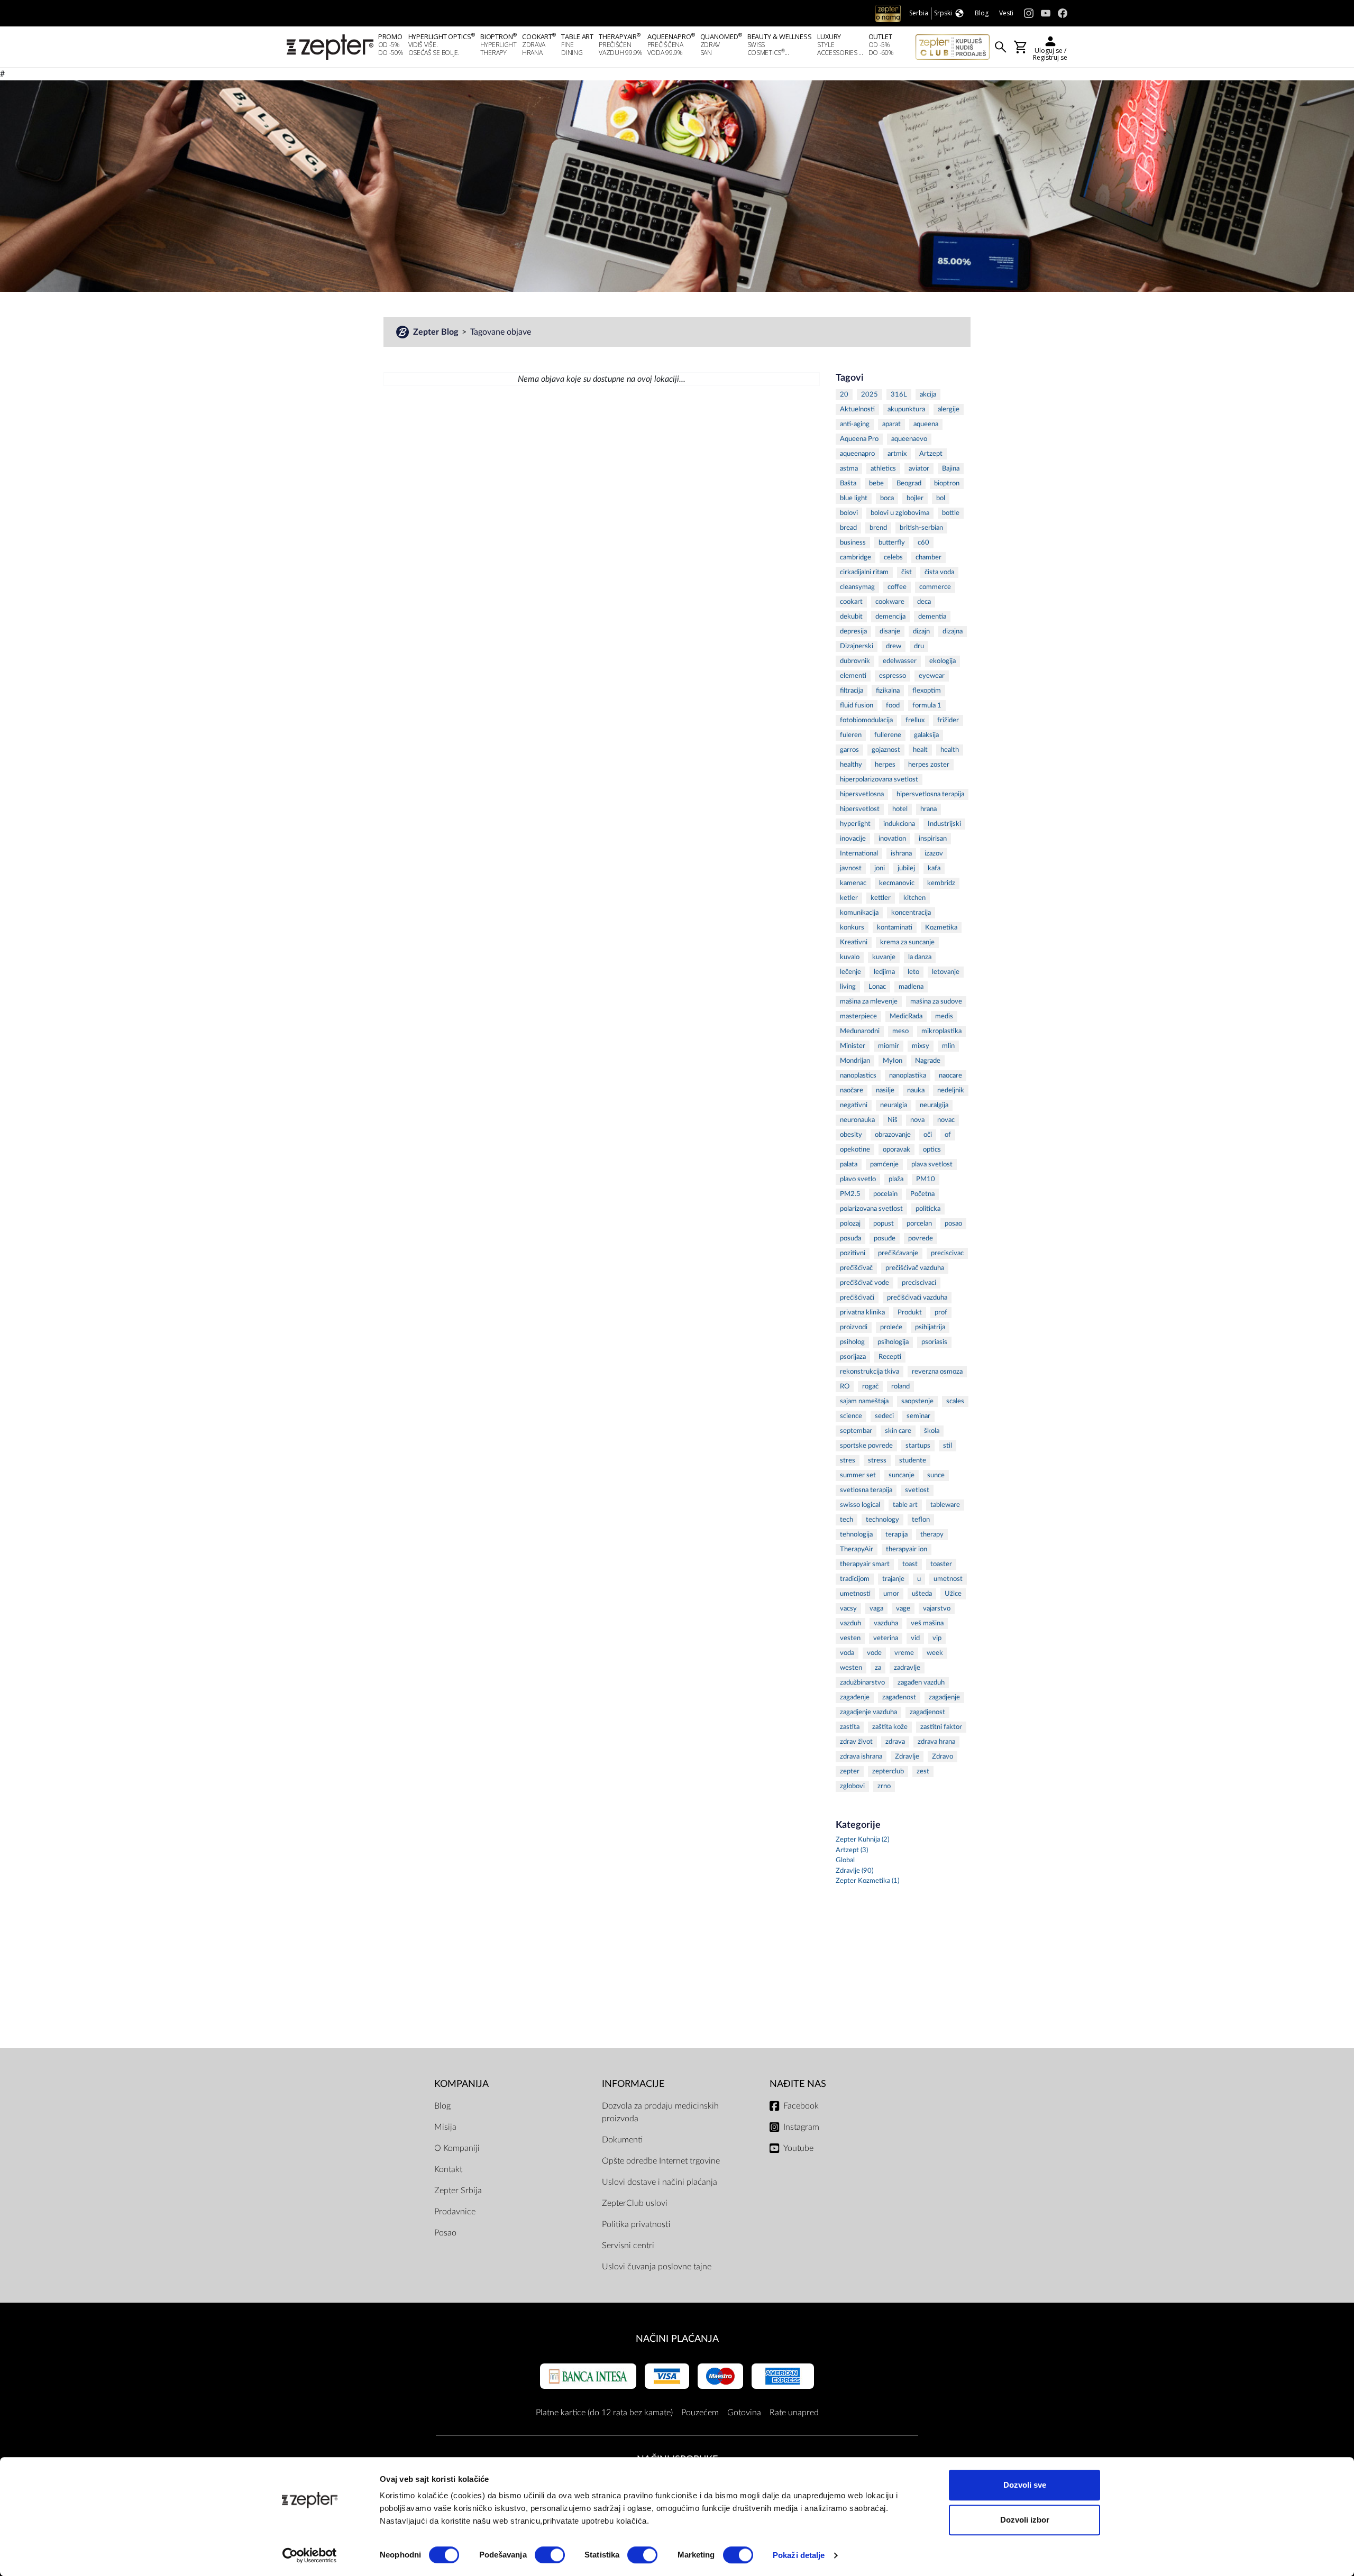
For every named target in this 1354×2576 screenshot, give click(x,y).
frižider (948, 720)
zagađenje (855, 1698)
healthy (851, 765)
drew (894, 646)
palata (849, 1165)
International (859, 854)
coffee (897, 587)
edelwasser (900, 661)
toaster (941, 1564)
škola (932, 1431)
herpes (885, 765)
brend (878, 528)
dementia (932, 617)
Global (845, 1860)
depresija (853, 632)
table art (905, 1505)
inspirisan (933, 839)
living (848, 987)
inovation (892, 839)
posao (953, 1224)
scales (955, 1401)
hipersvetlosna (862, 794)
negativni (854, 1105)
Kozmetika (941, 928)
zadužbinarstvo (862, 1683)
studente (913, 1461)
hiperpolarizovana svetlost (879, 780)
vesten (850, 1638)
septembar (856, 1431)
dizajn (921, 632)
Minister (853, 1046)
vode (874, 1653)
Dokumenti (622, 2140)
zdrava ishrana (861, 1757)
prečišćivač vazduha (915, 1268)
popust (884, 1224)
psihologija (893, 1342)
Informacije (633, 2084)
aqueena (926, 424)
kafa (934, 868)
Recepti (890, 1357)
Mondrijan (855, 1061)
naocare (950, 1076)
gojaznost (886, 750)
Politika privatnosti (636, 2224)
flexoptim (927, 691)
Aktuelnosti (857, 410)
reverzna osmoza (937, 1372)
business (853, 543)
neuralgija (934, 1105)
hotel (900, 809)
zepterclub (888, 1772)
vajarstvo (937, 1609)
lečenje (850, 972)
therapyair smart (865, 1564)
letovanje (946, 972)
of (948, 1135)
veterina (886, 1638)
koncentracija (911, 913)
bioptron (947, 484)
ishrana (901, 854)
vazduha (886, 1623)
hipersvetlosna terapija (930, 794)
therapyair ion (907, 1549)
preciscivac (947, 1253)
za (878, 1668)
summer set (858, 1475)
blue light (854, 498)
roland (900, 1387)
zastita (850, 1727)
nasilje (885, 1091)
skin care (898, 1431)
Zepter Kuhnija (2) (862, 1840)
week (935, 1653)
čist (907, 572)
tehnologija (856, 1535)
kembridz (941, 883)
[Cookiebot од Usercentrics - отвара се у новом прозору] (310, 2555)
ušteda (922, 1594)
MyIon (893, 1061)
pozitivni (853, 1253)
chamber (928, 558)
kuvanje (884, 957)
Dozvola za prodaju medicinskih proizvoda (660, 2112)
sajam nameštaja (864, 1401)
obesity (851, 1135)
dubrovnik (855, 661)
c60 (923, 543)
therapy (932, 1535)
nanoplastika (908, 1076)
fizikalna (888, 691)
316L (899, 395)
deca (924, 602)
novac (946, 1120)
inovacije (853, 839)
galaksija (926, 735)
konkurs (852, 928)
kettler (881, 898)
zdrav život (856, 1742)
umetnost (948, 1579)
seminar (918, 1416)
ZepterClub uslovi (635, 2203)
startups (918, 1446)
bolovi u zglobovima (900, 513)
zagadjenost (927, 1712)
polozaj (850, 1224)
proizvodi (854, 1327)
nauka (916, 1091)
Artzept (931, 454)
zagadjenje (944, 1698)
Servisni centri (628, 2246)
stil (948, 1446)
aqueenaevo (909, 439)
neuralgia (894, 1105)
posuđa (850, 1239)
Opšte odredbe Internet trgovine (661, 2161)
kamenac (853, 883)
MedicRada (906, 1016)
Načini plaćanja (677, 2339)
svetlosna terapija (866, 1490)
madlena (911, 987)
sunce (936, 1475)
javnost (851, 868)
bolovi (849, 513)
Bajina (951, 469)
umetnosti (855, 1594)
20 (844, 395)
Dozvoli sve (1025, 2485)
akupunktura (906, 410)
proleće (891, 1327)
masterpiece (858, 1016)
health (950, 750)
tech (847, 1520)
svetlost (917, 1490)
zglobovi (852, 1786)
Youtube (798, 2148)
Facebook (801, 2106)
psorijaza (853, 1357)
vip (937, 1638)
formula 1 (927, 706)
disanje (890, 632)
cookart (851, 602)
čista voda (939, 572)
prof (941, 1313)
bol (941, 498)
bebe (876, 484)
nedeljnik (951, 1091)
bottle (951, 513)
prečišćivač (856, 1268)
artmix (897, 454)
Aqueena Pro (859, 439)
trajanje (893, 1579)
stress (877, 1461)
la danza (920, 957)
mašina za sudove (936, 1002)
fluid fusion (857, 706)
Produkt (910, 1313)
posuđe (885, 1239)
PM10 (926, 1179)
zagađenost (899, 1698)
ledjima (884, 972)
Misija (445, 2127)
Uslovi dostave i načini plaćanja (660, 2182)
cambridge (856, 558)
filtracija (852, 691)
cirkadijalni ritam (864, 572)
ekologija (943, 661)
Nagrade (928, 1061)
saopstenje (917, 1401)
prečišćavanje (898, 1253)
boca (887, 498)
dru (919, 646)
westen (851, 1668)
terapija (896, 1535)
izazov (934, 854)
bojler (915, 498)
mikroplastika (941, 1031)
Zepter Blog (437, 332)
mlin (948, 1046)
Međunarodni (860, 1031)
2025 (870, 395)
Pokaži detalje (799, 2555)
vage (903, 1609)
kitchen (914, 898)
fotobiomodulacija (866, 720)
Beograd (909, 484)
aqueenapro (857, 454)
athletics (883, 469)
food (893, 706)
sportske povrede (866, 1446)
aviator (919, 469)
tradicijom (855, 1579)
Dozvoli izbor (1025, 2520)
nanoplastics (858, 1076)
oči (928, 1135)
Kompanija (461, 2084)
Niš (893, 1120)
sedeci (884, 1416)
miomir (889, 1046)
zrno (884, 1786)
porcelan (919, 1224)
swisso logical (860, 1505)
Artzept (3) (852, 1850)
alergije (949, 410)
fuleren (851, 735)
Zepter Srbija (458, 2191)
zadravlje (907, 1668)
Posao (445, 2233)
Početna (922, 1194)
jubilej (906, 868)
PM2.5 (850, 1194)
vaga (876, 1609)
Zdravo (943, 1757)
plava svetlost (932, 1165)
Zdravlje (907, 1757)
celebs (893, 558)
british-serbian (921, 528)
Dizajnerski (857, 646)
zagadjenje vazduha (868, 1712)
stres (848, 1461)
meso (900, 1031)
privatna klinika (862, 1313)
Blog (442, 2106)
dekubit (851, 617)
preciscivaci (919, 1283)
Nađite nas (798, 2084)
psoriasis (934, 1342)
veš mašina (927, 1623)
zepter (850, 1772)
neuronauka (857, 1120)
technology (882, 1520)
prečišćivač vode (864, 1283)
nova (917, 1120)
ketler (849, 898)
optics (932, 1150)
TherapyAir (857, 1549)
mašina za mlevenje (869, 1002)
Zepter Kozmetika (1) (867, 1881)
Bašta (848, 484)
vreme (904, 1653)
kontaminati (895, 928)
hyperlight (855, 824)
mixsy (921, 1046)
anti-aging (855, 424)
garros (849, 750)
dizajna (953, 632)
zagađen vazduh (921, 1683)
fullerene (888, 735)
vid (915, 1638)
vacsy (848, 1609)
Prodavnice (455, 2212)
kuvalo (850, 957)
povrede (921, 1239)
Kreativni (854, 942)
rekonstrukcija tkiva (870, 1372)
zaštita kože (890, 1727)
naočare (852, 1091)
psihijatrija (930, 1327)
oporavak (896, 1150)
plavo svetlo (858, 1179)
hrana (928, 809)
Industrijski (944, 824)
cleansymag (857, 587)
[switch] (550, 2555)
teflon (921, 1520)
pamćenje (884, 1165)
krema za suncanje (907, 942)
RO (845, 1387)
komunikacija (859, 913)
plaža (896, 1179)
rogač (870, 1387)
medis (944, 1016)
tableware (945, 1505)
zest (923, 1772)
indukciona (899, 824)
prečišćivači (857, 1298)
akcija (928, 395)
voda (847, 1653)
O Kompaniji (457, 2148)
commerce (935, 587)
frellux (915, 720)
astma (849, 469)
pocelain (885, 1194)
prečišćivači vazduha (917, 1298)
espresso (893, 676)
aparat (891, 424)
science (851, 1416)
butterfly (892, 543)
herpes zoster (929, 765)
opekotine (855, 1150)
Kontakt (448, 2169)
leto (913, 972)
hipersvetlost (860, 809)
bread (848, 528)
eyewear (932, 676)
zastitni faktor (941, 1727)
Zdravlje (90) (854, 1871)
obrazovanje (893, 1135)
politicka (928, 1209)
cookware (890, 602)
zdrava (895, 1742)
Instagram (801, 2127)
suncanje (902, 1475)
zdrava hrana (936, 1742)
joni (880, 868)
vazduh (850, 1623)
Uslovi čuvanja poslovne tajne (657, 2267)
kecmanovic (897, 883)
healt (920, 750)
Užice (953, 1594)
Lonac (877, 987)
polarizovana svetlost (871, 1209)
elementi (853, 676)
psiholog (852, 1342)
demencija (890, 617)
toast (910, 1564)
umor (891, 1594)
